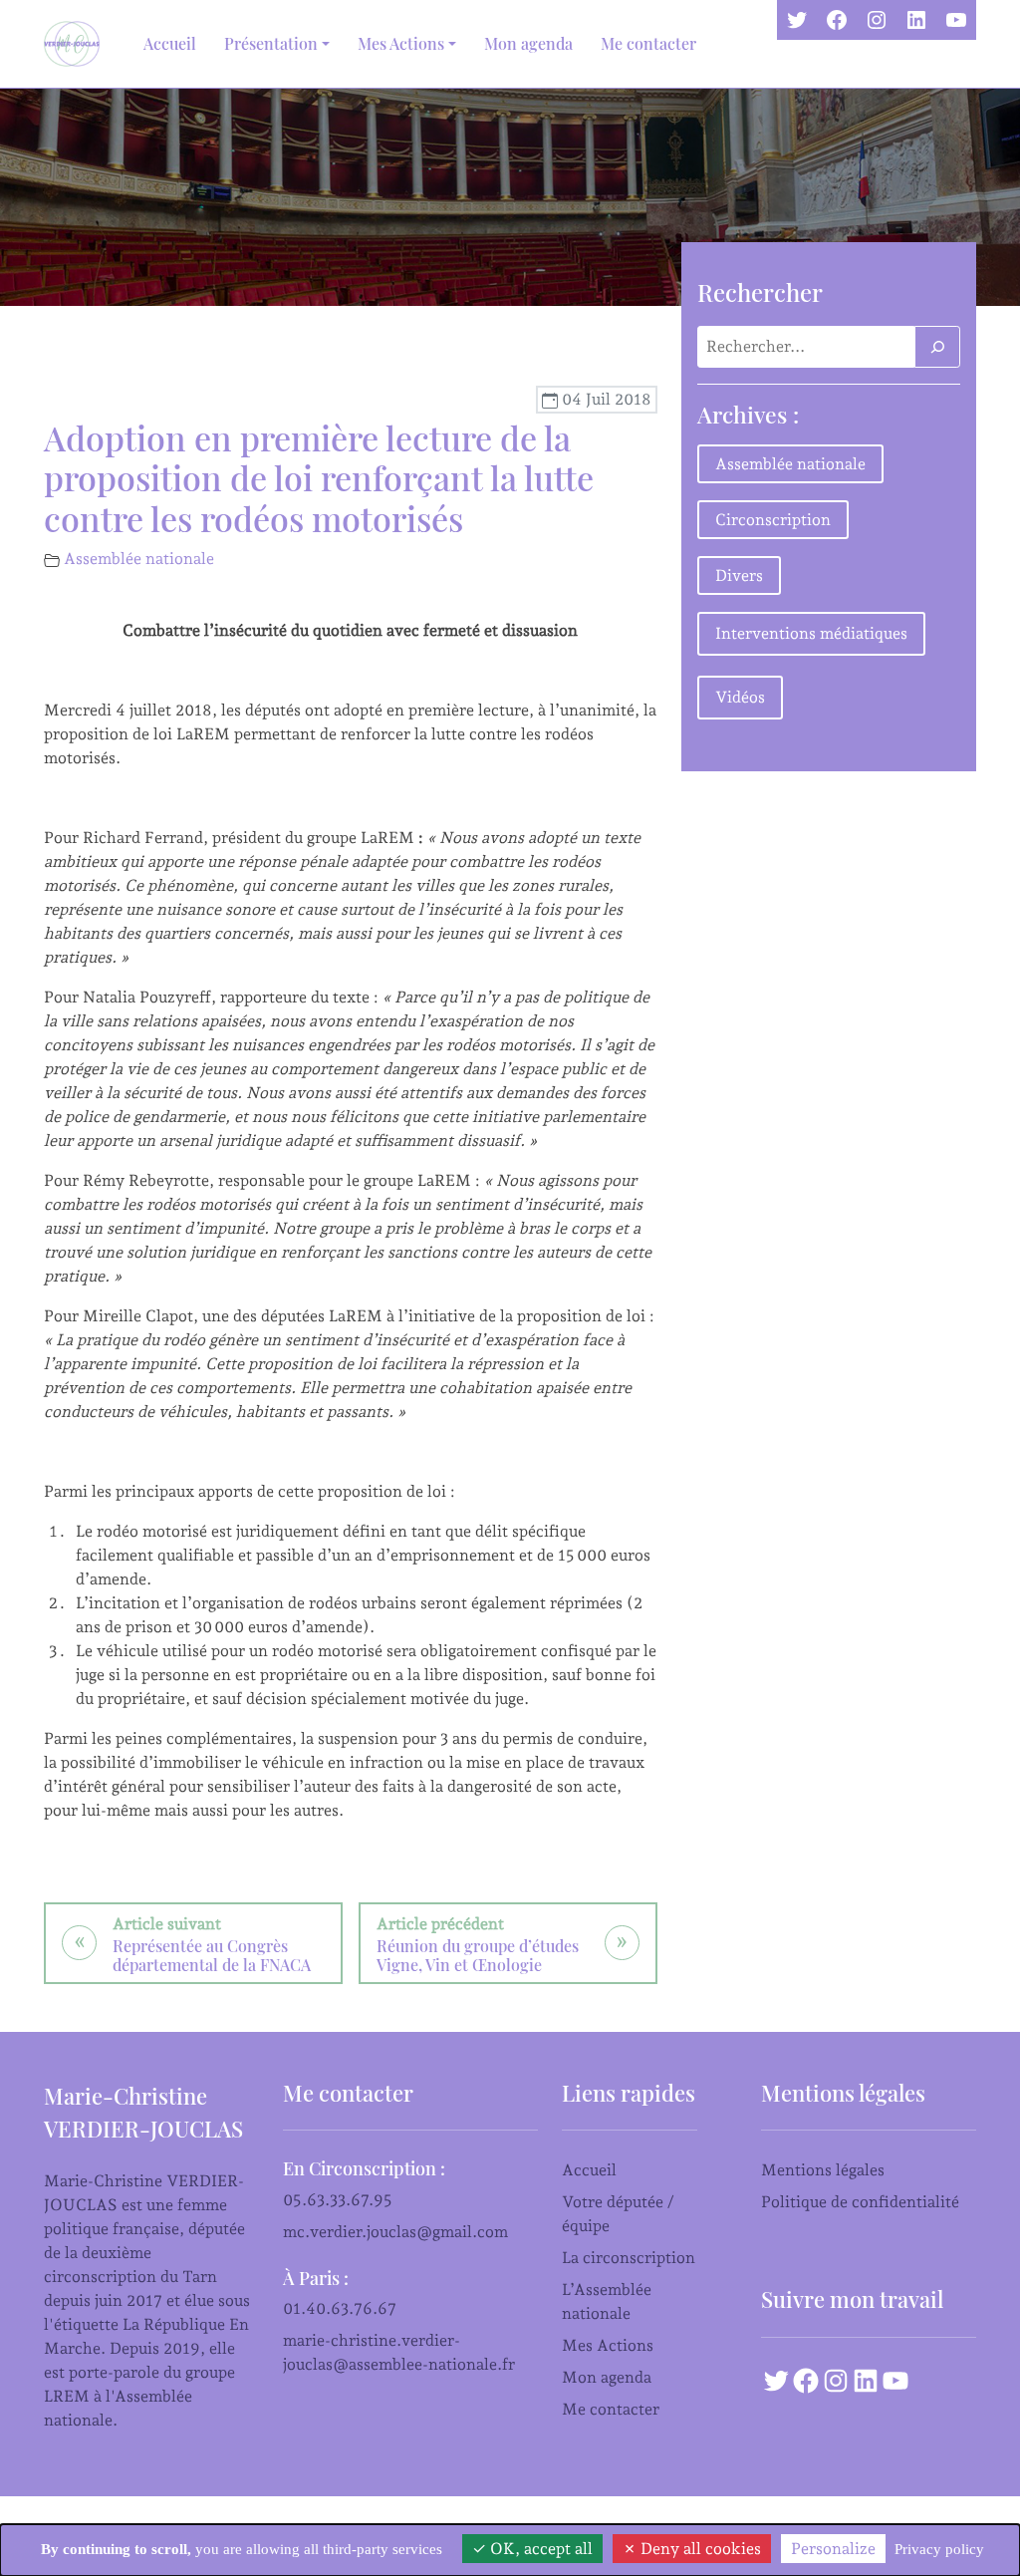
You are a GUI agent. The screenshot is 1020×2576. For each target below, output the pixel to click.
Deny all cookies (699, 2549)
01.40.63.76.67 (340, 2308)
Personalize (833, 2549)
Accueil (170, 43)
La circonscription (629, 2258)
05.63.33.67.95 (338, 2200)
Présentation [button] (271, 43)
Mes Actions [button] (401, 43)
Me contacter (648, 43)
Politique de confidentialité (860, 2202)
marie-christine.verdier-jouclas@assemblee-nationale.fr (399, 2352)
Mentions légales (823, 2170)
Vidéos (740, 697)
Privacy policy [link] (939, 2549)
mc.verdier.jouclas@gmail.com (395, 2232)
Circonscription (773, 520)
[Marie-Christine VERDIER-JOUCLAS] (76, 44)
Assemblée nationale (139, 559)
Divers (739, 575)
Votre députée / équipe (618, 2214)
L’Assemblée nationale (607, 2301)
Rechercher (760, 292)
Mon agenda (528, 43)
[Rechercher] (937, 347)
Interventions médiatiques (811, 633)
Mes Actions (608, 2345)
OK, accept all (539, 2549)
